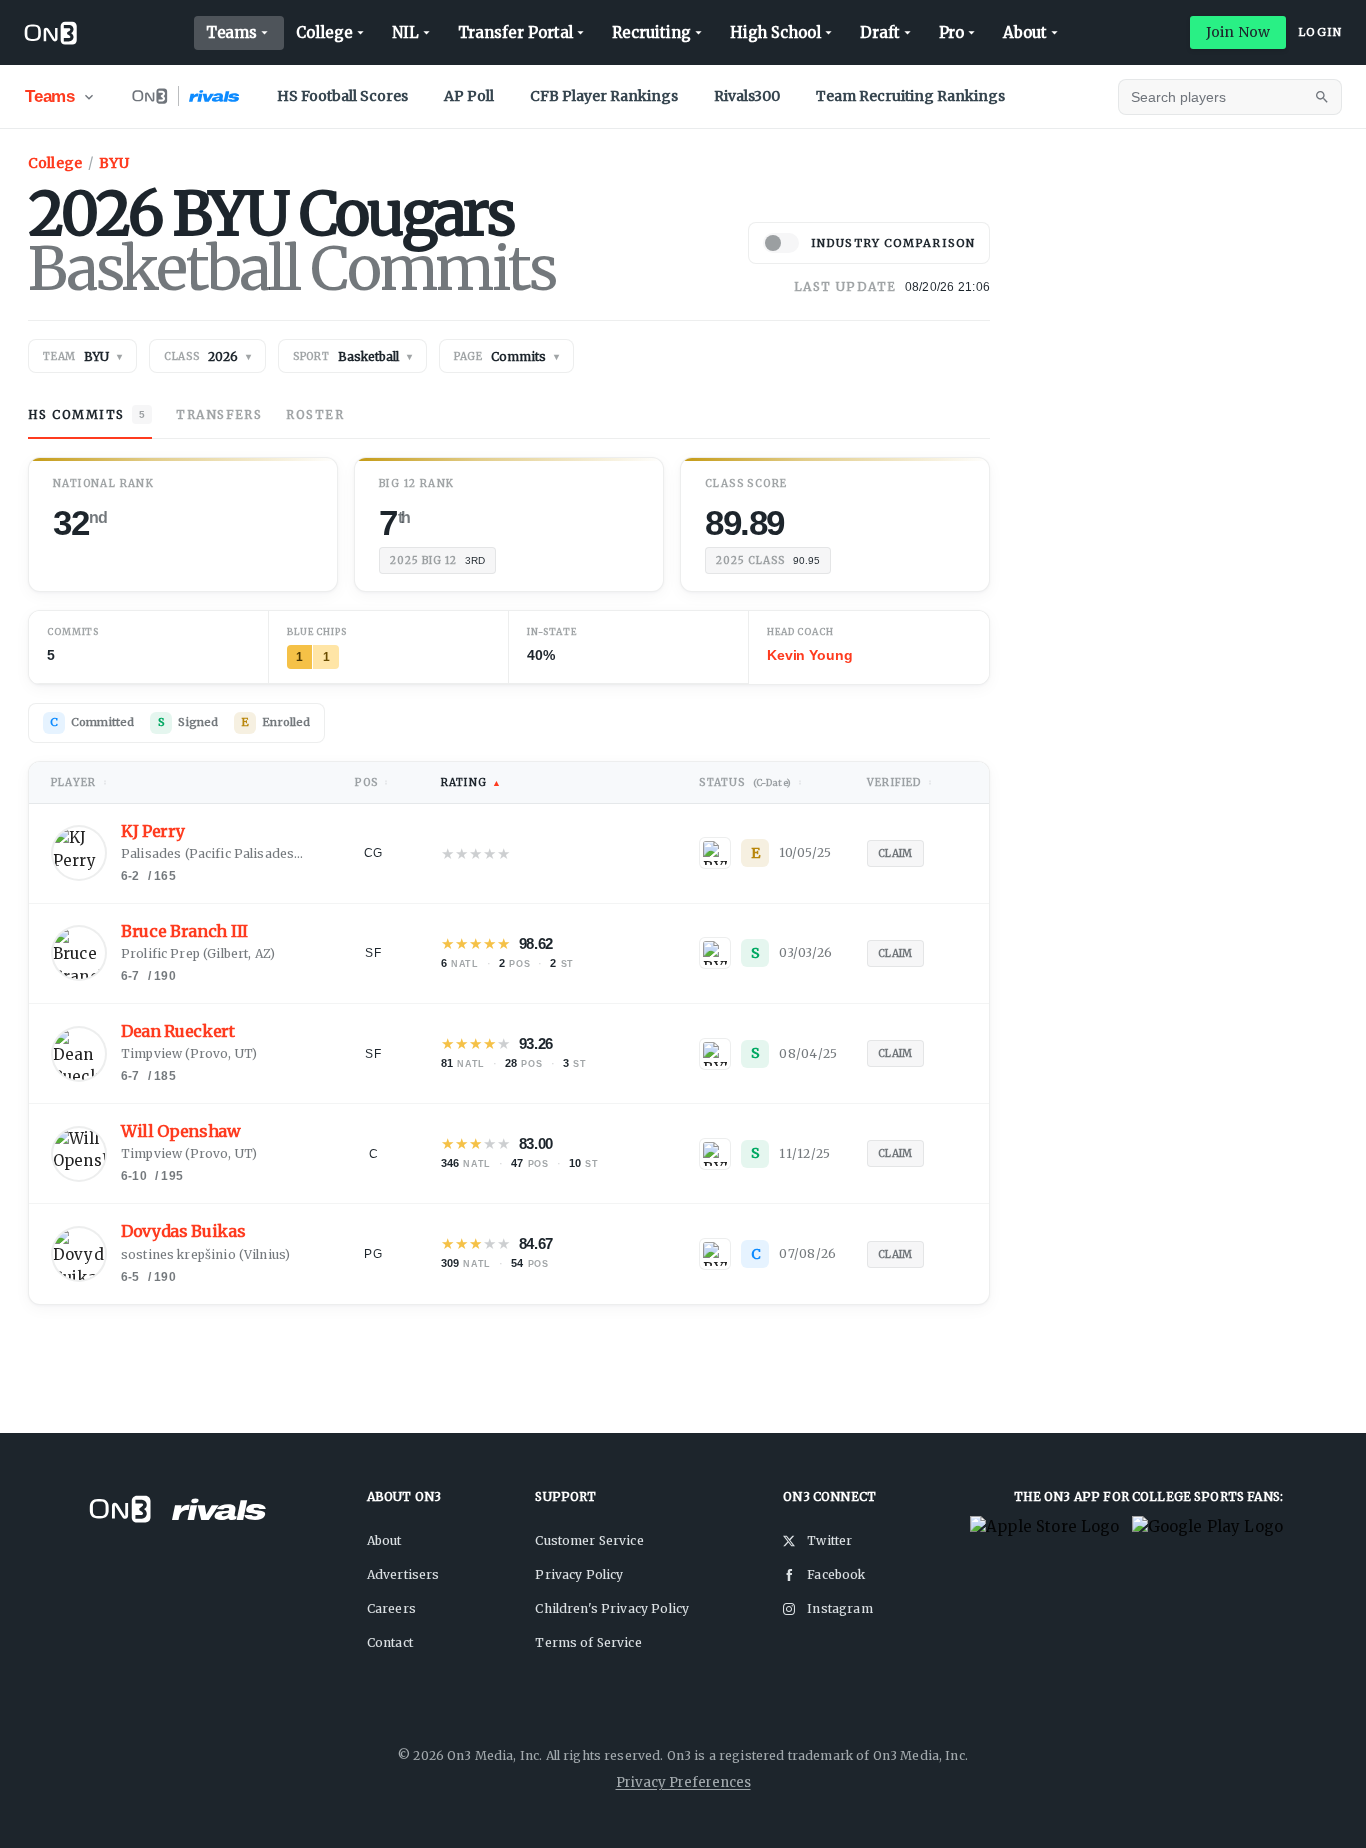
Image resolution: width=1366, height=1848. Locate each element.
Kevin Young (809, 655)
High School (775, 32)
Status (751, 782)
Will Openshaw (181, 1131)
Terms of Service (588, 1642)
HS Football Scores (342, 96)
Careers (391, 1608)
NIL (405, 32)
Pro (952, 32)
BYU (113, 163)
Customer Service (589, 1540)
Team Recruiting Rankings (910, 96)
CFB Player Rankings (604, 96)
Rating (471, 782)
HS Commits (86, 414)
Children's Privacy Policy (612, 1608)
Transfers (219, 414)
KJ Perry (152, 831)
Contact (390, 1642)
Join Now (1238, 32)
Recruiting (651, 32)
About (1025, 32)
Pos (372, 782)
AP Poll (469, 96)
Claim (895, 853)
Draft (880, 32)
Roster (315, 414)
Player (79, 782)
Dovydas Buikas (183, 1231)
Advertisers (403, 1574)
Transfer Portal (516, 32)
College (324, 32)
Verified (900, 782)
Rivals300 (747, 96)
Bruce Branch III (184, 931)
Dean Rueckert (178, 1031)
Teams (232, 32)
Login (1320, 32)
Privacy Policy (579, 1574)
